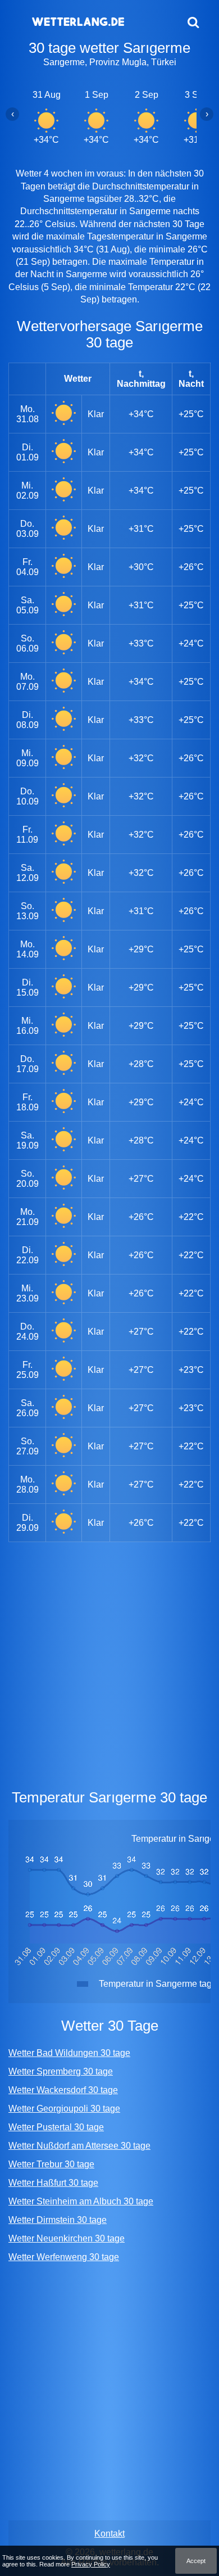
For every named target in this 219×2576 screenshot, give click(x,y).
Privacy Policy (91, 2564)
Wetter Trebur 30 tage (51, 2164)
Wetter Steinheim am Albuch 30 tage (81, 2201)
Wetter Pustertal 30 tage (56, 2127)
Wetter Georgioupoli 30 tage (64, 2109)
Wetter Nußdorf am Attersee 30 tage (79, 2146)
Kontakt (109, 2534)
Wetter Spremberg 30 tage (61, 2071)
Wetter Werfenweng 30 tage (64, 2257)
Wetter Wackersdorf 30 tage (63, 2090)
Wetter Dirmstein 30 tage (58, 2220)
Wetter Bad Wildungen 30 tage (69, 2053)
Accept (196, 2561)
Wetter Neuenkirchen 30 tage (67, 2238)
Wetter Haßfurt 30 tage (53, 2183)
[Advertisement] (109, 1663)
